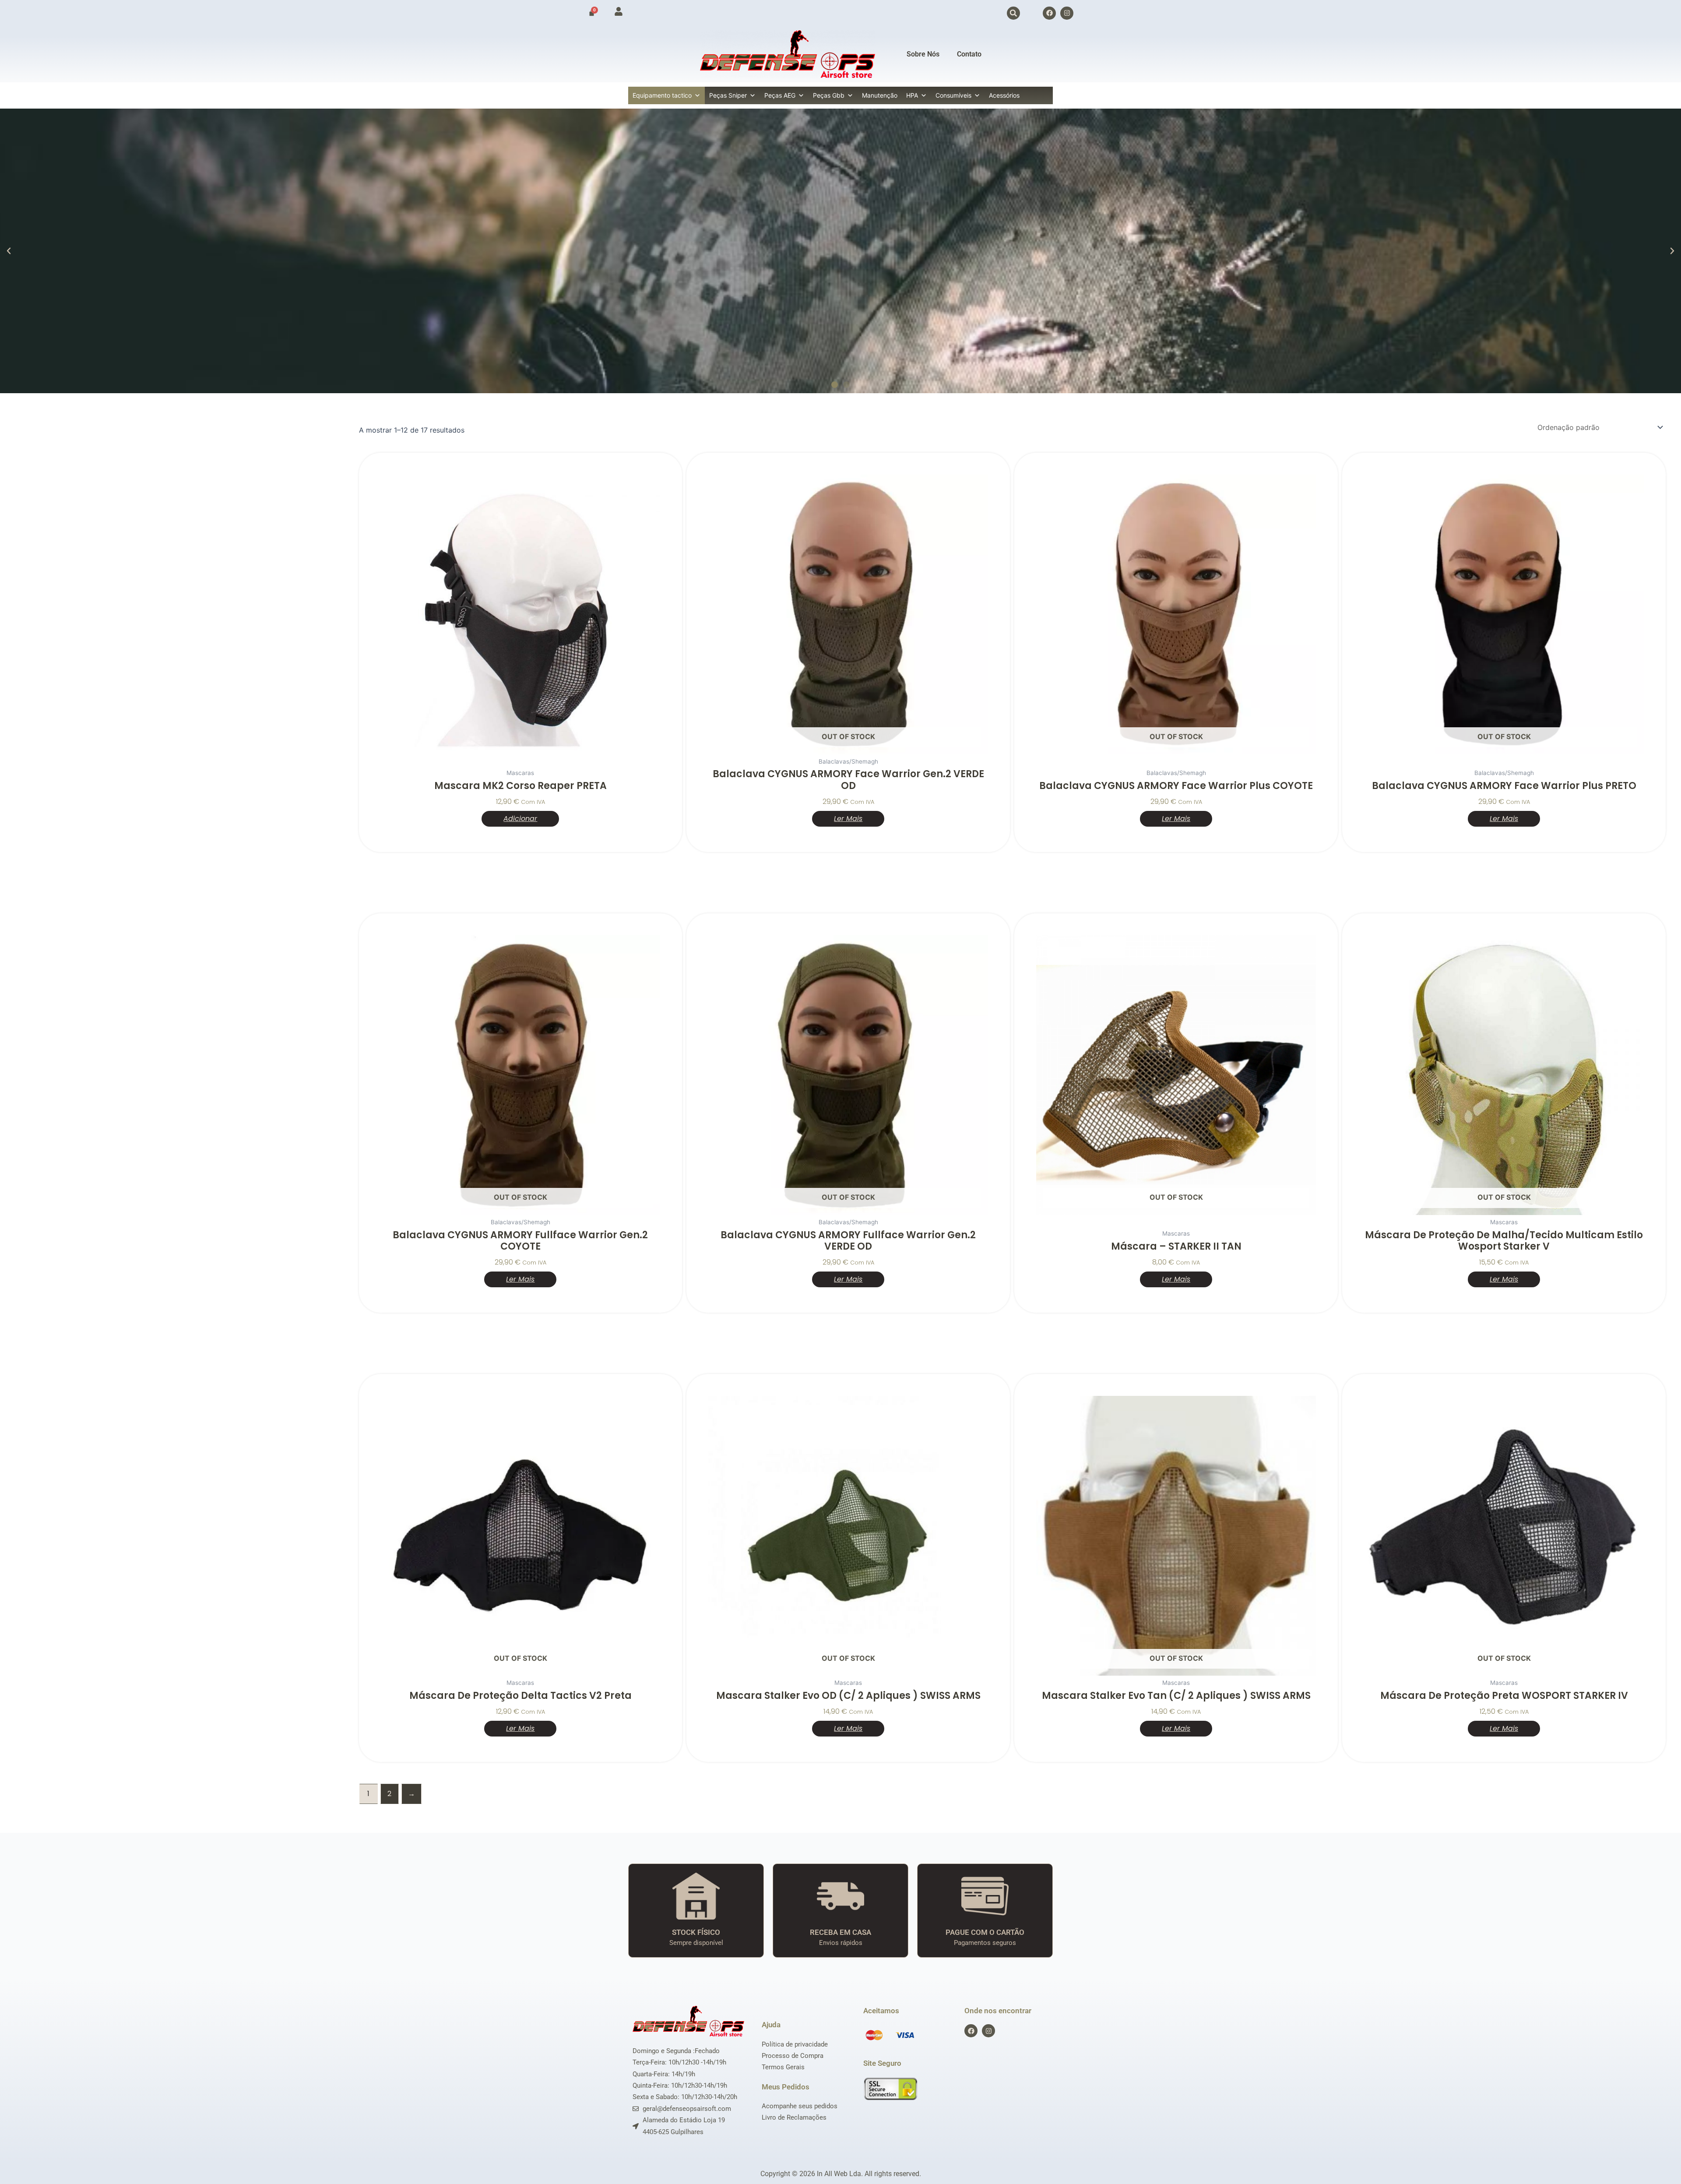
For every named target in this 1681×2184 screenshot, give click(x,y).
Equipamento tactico (662, 95)
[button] (1013, 13)
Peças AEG (780, 95)
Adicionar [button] (520, 819)
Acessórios (1004, 95)
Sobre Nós (923, 54)
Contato (969, 54)
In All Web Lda (839, 2174)
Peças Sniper (728, 95)
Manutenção (880, 95)
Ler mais (848, 819)
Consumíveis (953, 95)
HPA (912, 95)
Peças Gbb (829, 95)
